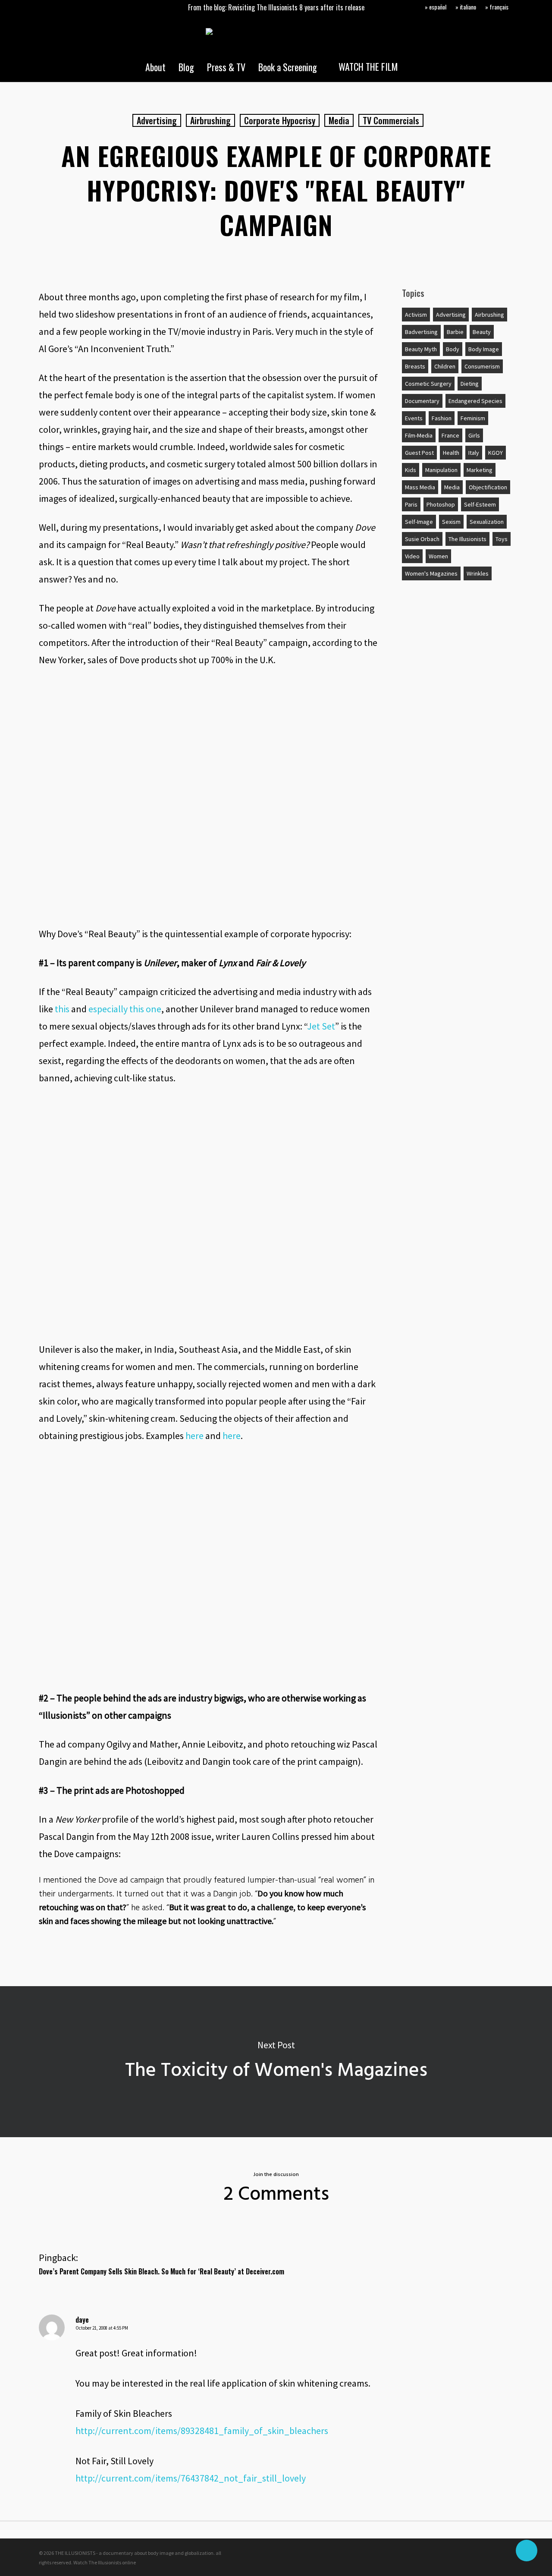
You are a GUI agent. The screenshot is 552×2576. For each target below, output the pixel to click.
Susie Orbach (422, 539)
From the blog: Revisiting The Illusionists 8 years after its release (276, 7)
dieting (470, 384)
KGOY (496, 453)
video (412, 556)
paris (411, 504)
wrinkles (478, 573)
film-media (419, 435)
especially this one (125, 1009)
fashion (442, 418)
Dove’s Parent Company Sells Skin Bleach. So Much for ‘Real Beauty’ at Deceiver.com (162, 2271)
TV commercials (391, 120)
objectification (488, 487)
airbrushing (210, 120)
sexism (451, 522)
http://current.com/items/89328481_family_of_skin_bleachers (202, 2431)
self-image (419, 522)
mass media (420, 487)
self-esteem (480, 504)
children (445, 366)
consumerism (482, 366)
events (414, 418)
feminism (473, 418)
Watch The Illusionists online (105, 2562)
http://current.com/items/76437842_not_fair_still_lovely (191, 2478)
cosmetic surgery (428, 384)
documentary (422, 401)
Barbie (455, 332)
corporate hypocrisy (280, 120)
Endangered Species (475, 401)
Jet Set (321, 1026)
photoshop (441, 504)
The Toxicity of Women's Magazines (276, 2062)
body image (484, 349)
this (62, 1009)
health (451, 453)
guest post (419, 453)
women (438, 556)
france (450, 435)
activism (416, 315)
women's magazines (431, 573)
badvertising (421, 332)
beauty (482, 332)
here (194, 1436)
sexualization (487, 522)
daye (82, 2320)
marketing (480, 470)
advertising (157, 120)
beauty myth (421, 349)
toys (502, 539)
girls (474, 435)
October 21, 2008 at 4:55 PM (102, 2328)
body (453, 349)
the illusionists (467, 539)
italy (474, 453)
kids (411, 470)
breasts (415, 366)
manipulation (441, 470)
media (339, 120)
